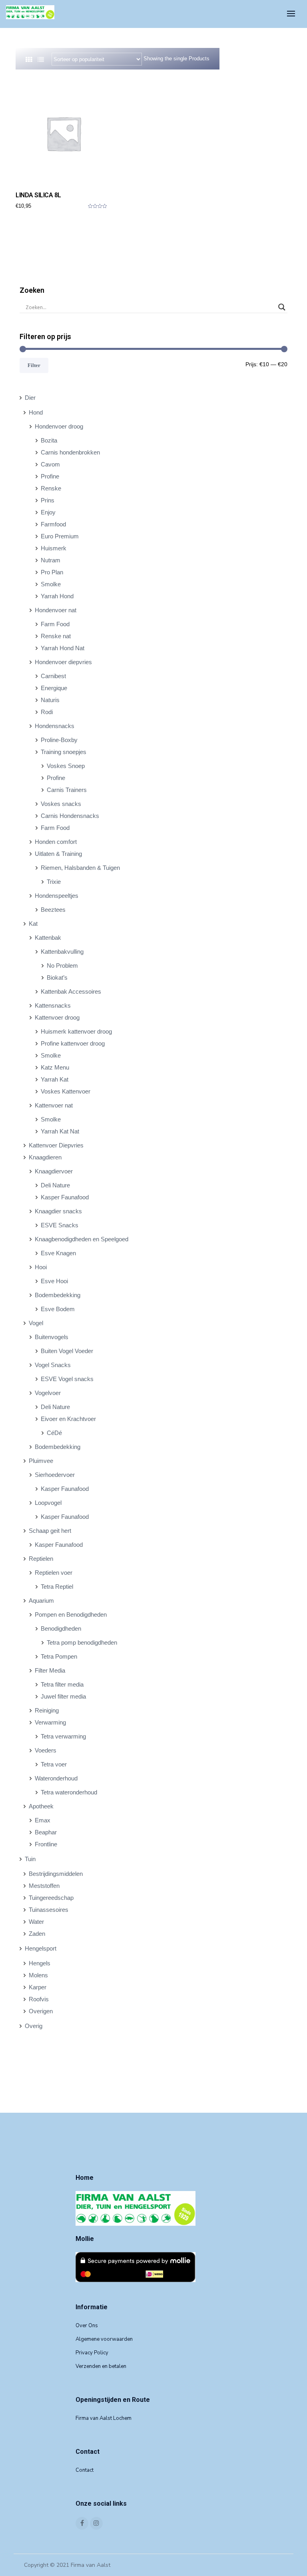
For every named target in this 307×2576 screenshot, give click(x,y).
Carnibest (53, 676)
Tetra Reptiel (57, 1587)
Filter (34, 365)
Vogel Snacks (53, 1365)
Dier (30, 398)
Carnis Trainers (67, 790)
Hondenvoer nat (56, 610)
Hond (36, 412)
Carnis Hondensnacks (70, 816)
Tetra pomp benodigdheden (82, 1642)
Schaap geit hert (50, 1531)
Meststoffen (44, 1886)
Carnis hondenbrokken (70, 452)
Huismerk (54, 548)
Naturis (50, 700)
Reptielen (41, 1559)
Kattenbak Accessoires (71, 991)
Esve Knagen (58, 1253)
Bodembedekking (58, 1295)
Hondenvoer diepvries (63, 662)
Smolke (51, 584)
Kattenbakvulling (62, 952)
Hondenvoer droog (59, 426)
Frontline (46, 1844)
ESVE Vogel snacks (67, 1379)
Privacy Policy (92, 2353)
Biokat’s (57, 977)
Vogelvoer (48, 1393)
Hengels (40, 1963)
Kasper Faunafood (65, 1197)
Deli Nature (55, 1185)
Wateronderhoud (56, 1778)
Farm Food (55, 624)
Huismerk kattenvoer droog (76, 1031)
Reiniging (47, 1710)
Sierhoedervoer (55, 1475)
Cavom (50, 464)
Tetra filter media (62, 1684)
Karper (38, 1987)
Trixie (54, 882)
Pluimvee (41, 1461)
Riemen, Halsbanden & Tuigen (80, 868)
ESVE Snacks (60, 1225)
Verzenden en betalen (101, 2366)
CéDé (54, 1433)
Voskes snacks (61, 804)
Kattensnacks (53, 1005)
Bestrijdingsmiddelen (56, 1874)
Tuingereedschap (51, 1898)
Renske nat (56, 636)
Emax (43, 1820)
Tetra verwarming (63, 1736)
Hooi (41, 1267)
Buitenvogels (52, 1337)
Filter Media (50, 1670)
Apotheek (41, 1806)
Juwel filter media (63, 1696)
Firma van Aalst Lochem (104, 2418)
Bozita (49, 440)
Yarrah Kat (55, 1079)
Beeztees (53, 910)
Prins (48, 500)
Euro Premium (60, 536)
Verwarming (50, 1722)
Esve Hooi (54, 1281)
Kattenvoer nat (54, 1105)
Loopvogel (48, 1503)
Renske (51, 488)
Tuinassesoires (49, 1910)
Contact (85, 2470)
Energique (54, 688)
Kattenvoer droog (57, 1017)
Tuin (30, 1859)
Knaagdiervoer (54, 1171)
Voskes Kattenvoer (66, 1091)
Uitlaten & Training (58, 854)
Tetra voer (54, 1764)
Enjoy (48, 512)
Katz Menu (55, 1067)
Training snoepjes (64, 752)
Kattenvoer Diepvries (56, 1145)
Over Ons (87, 2326)
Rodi (47, 712)
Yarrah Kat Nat (60, 1131)
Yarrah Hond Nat (63, 648)
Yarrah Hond (57, 596)
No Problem (62, 966)
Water (36, 1922)
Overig (34, 2026)
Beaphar (46, 1832)
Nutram (51, 560)
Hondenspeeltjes (57, 896)
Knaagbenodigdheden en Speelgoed (82, 1239)
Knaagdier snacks (58, 1211)
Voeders (46, 1750)
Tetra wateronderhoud (69, 1792)
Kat (33, 924)
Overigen (41, 2011)
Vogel (36, 1323)
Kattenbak (48, 938)
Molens (38, 1975)
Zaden (37, 1934)
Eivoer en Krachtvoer (68, 1419)
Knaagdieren (45, 1157)
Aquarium (41, 1601)
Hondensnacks (55, 726)
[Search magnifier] (282, 307)
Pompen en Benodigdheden (71, 1614)
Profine (50, 476)
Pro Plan (52, 572)
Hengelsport (41, 1948)
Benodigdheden (61, 1628)
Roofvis (39, 1999)
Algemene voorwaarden (104, 2339)
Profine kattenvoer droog (73, 1043)
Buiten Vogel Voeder (67, 1351)
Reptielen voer (54, 1573)
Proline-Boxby (59, 740)
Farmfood (53, 524)
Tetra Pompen (59, 1656)
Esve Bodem (58, 1309)
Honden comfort (56, 842)
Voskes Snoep (66, 766)
